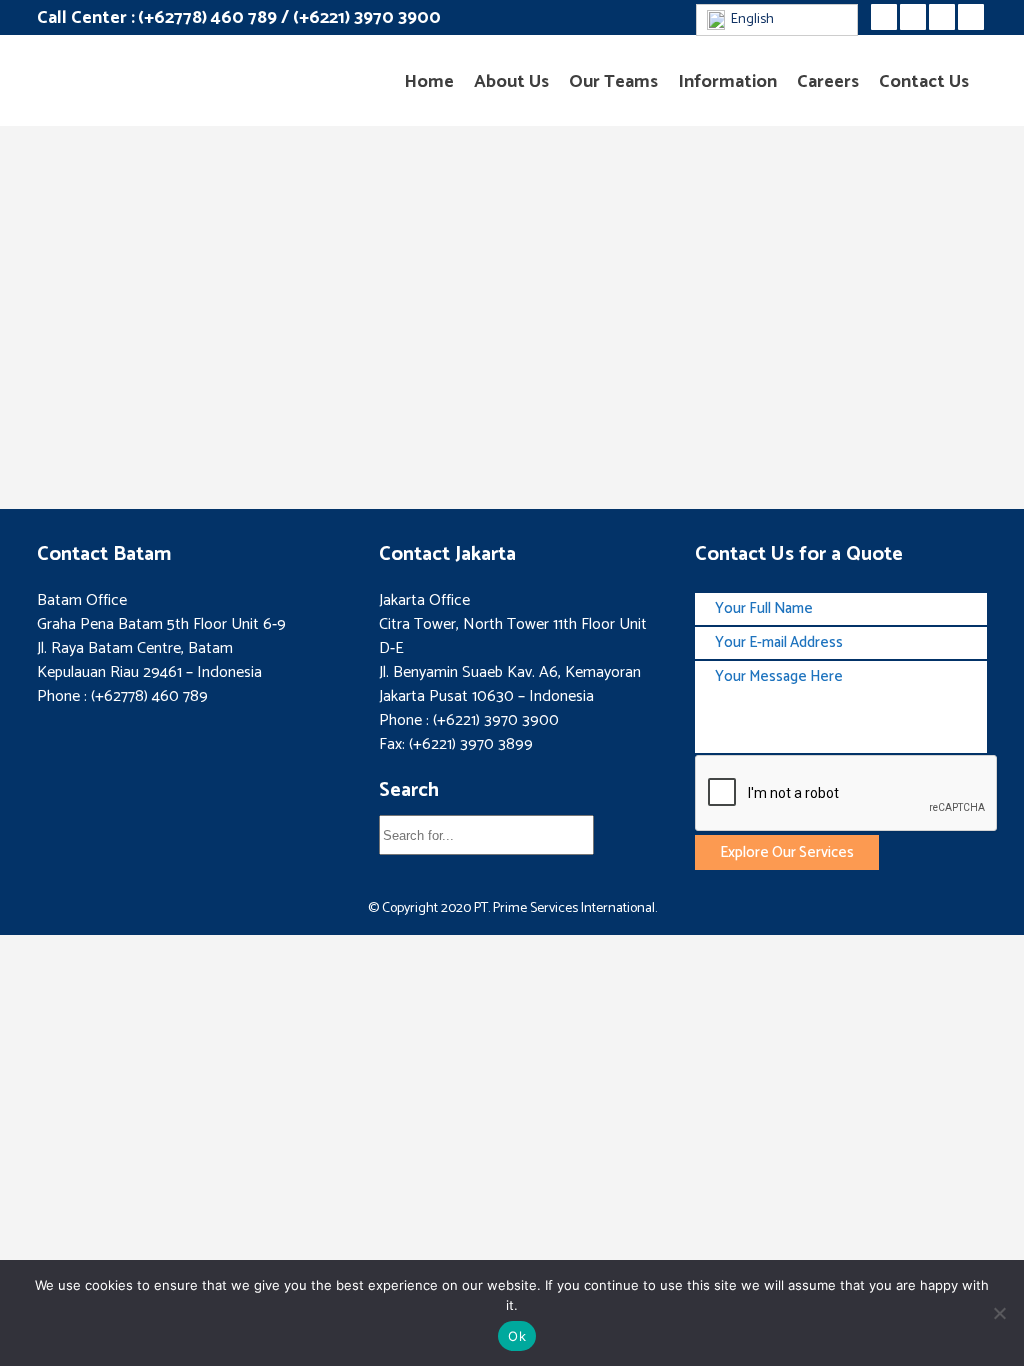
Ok (517, 1336)
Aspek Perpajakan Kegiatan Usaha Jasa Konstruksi (469, 399)
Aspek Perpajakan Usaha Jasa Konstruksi (179, 385)
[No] (999, 1313)
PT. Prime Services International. (564, 908)
